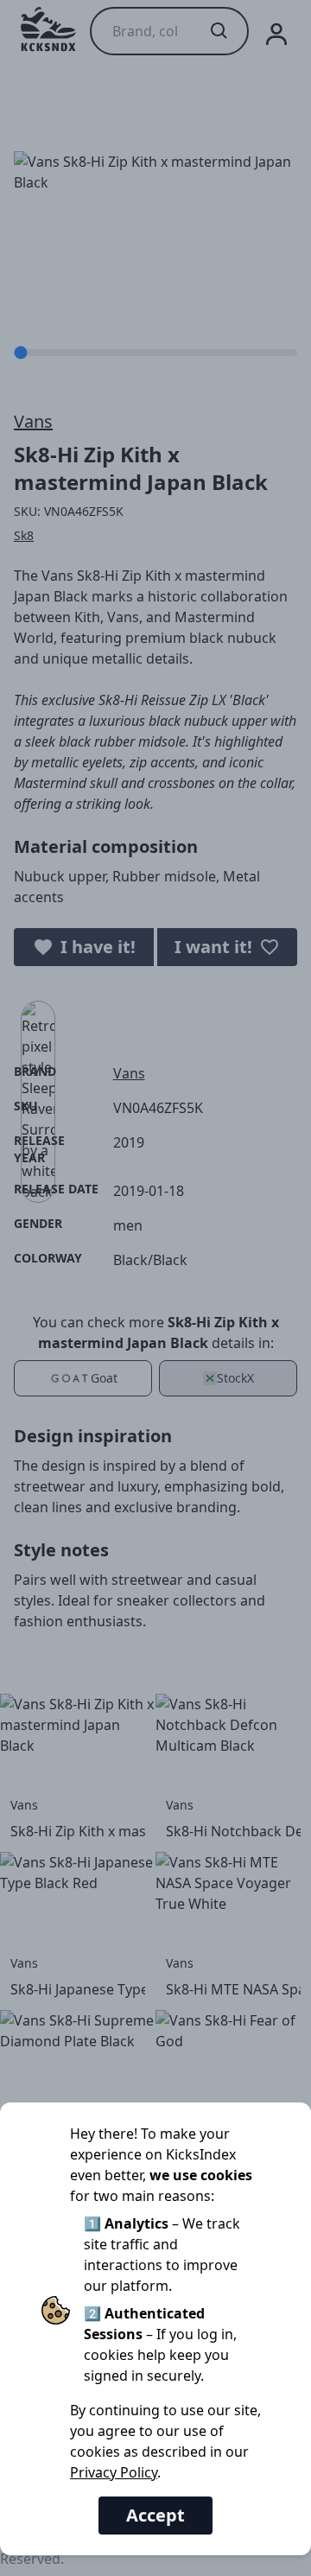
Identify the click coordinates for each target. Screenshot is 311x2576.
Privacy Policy (114, 2472)
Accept (155, 2515)
